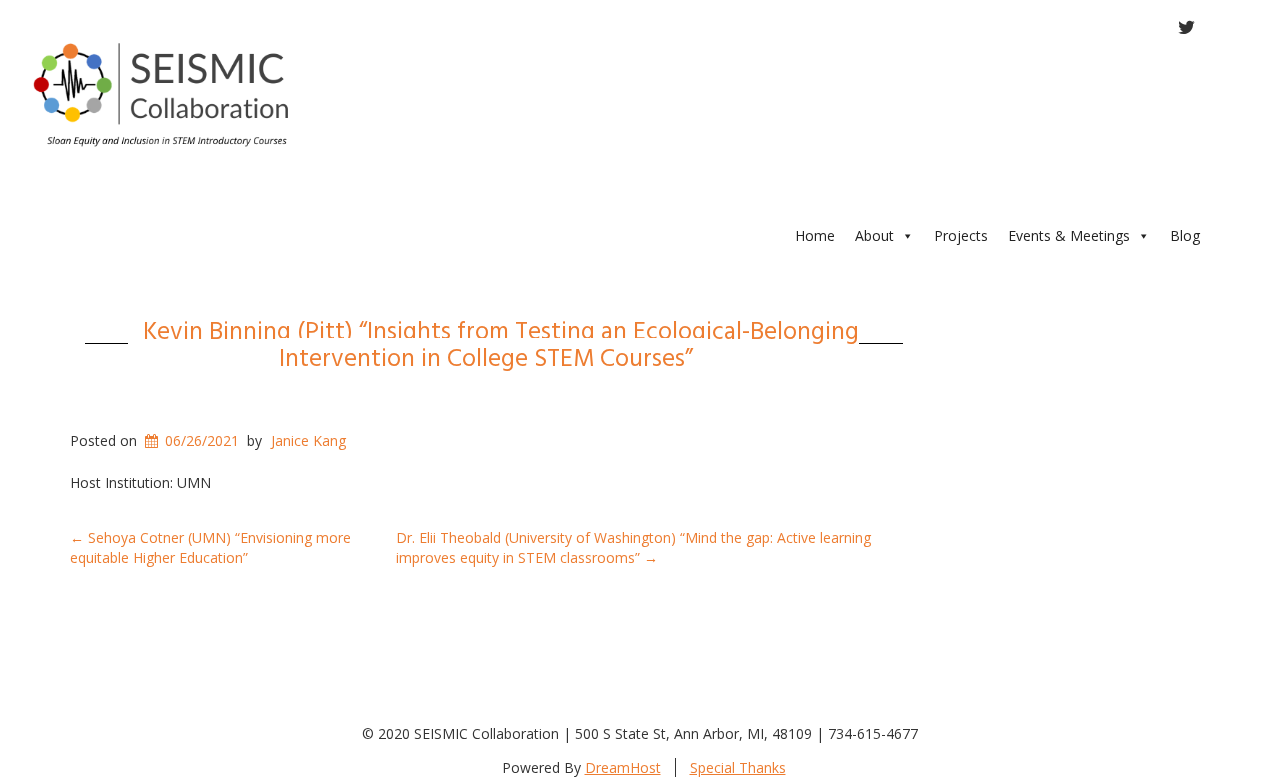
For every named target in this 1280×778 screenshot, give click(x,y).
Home (815, 235)
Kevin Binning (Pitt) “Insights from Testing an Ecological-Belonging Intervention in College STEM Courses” (501, 343)
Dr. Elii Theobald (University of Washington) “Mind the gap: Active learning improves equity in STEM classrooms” (633, 547)
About (874, 235)
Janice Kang (308, 440)
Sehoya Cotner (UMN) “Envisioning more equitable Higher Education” (210, 547)
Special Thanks (738, 767)
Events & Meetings (1069, 235)
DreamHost (623, 767)
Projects (961, 235)
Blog (1185, 235)
